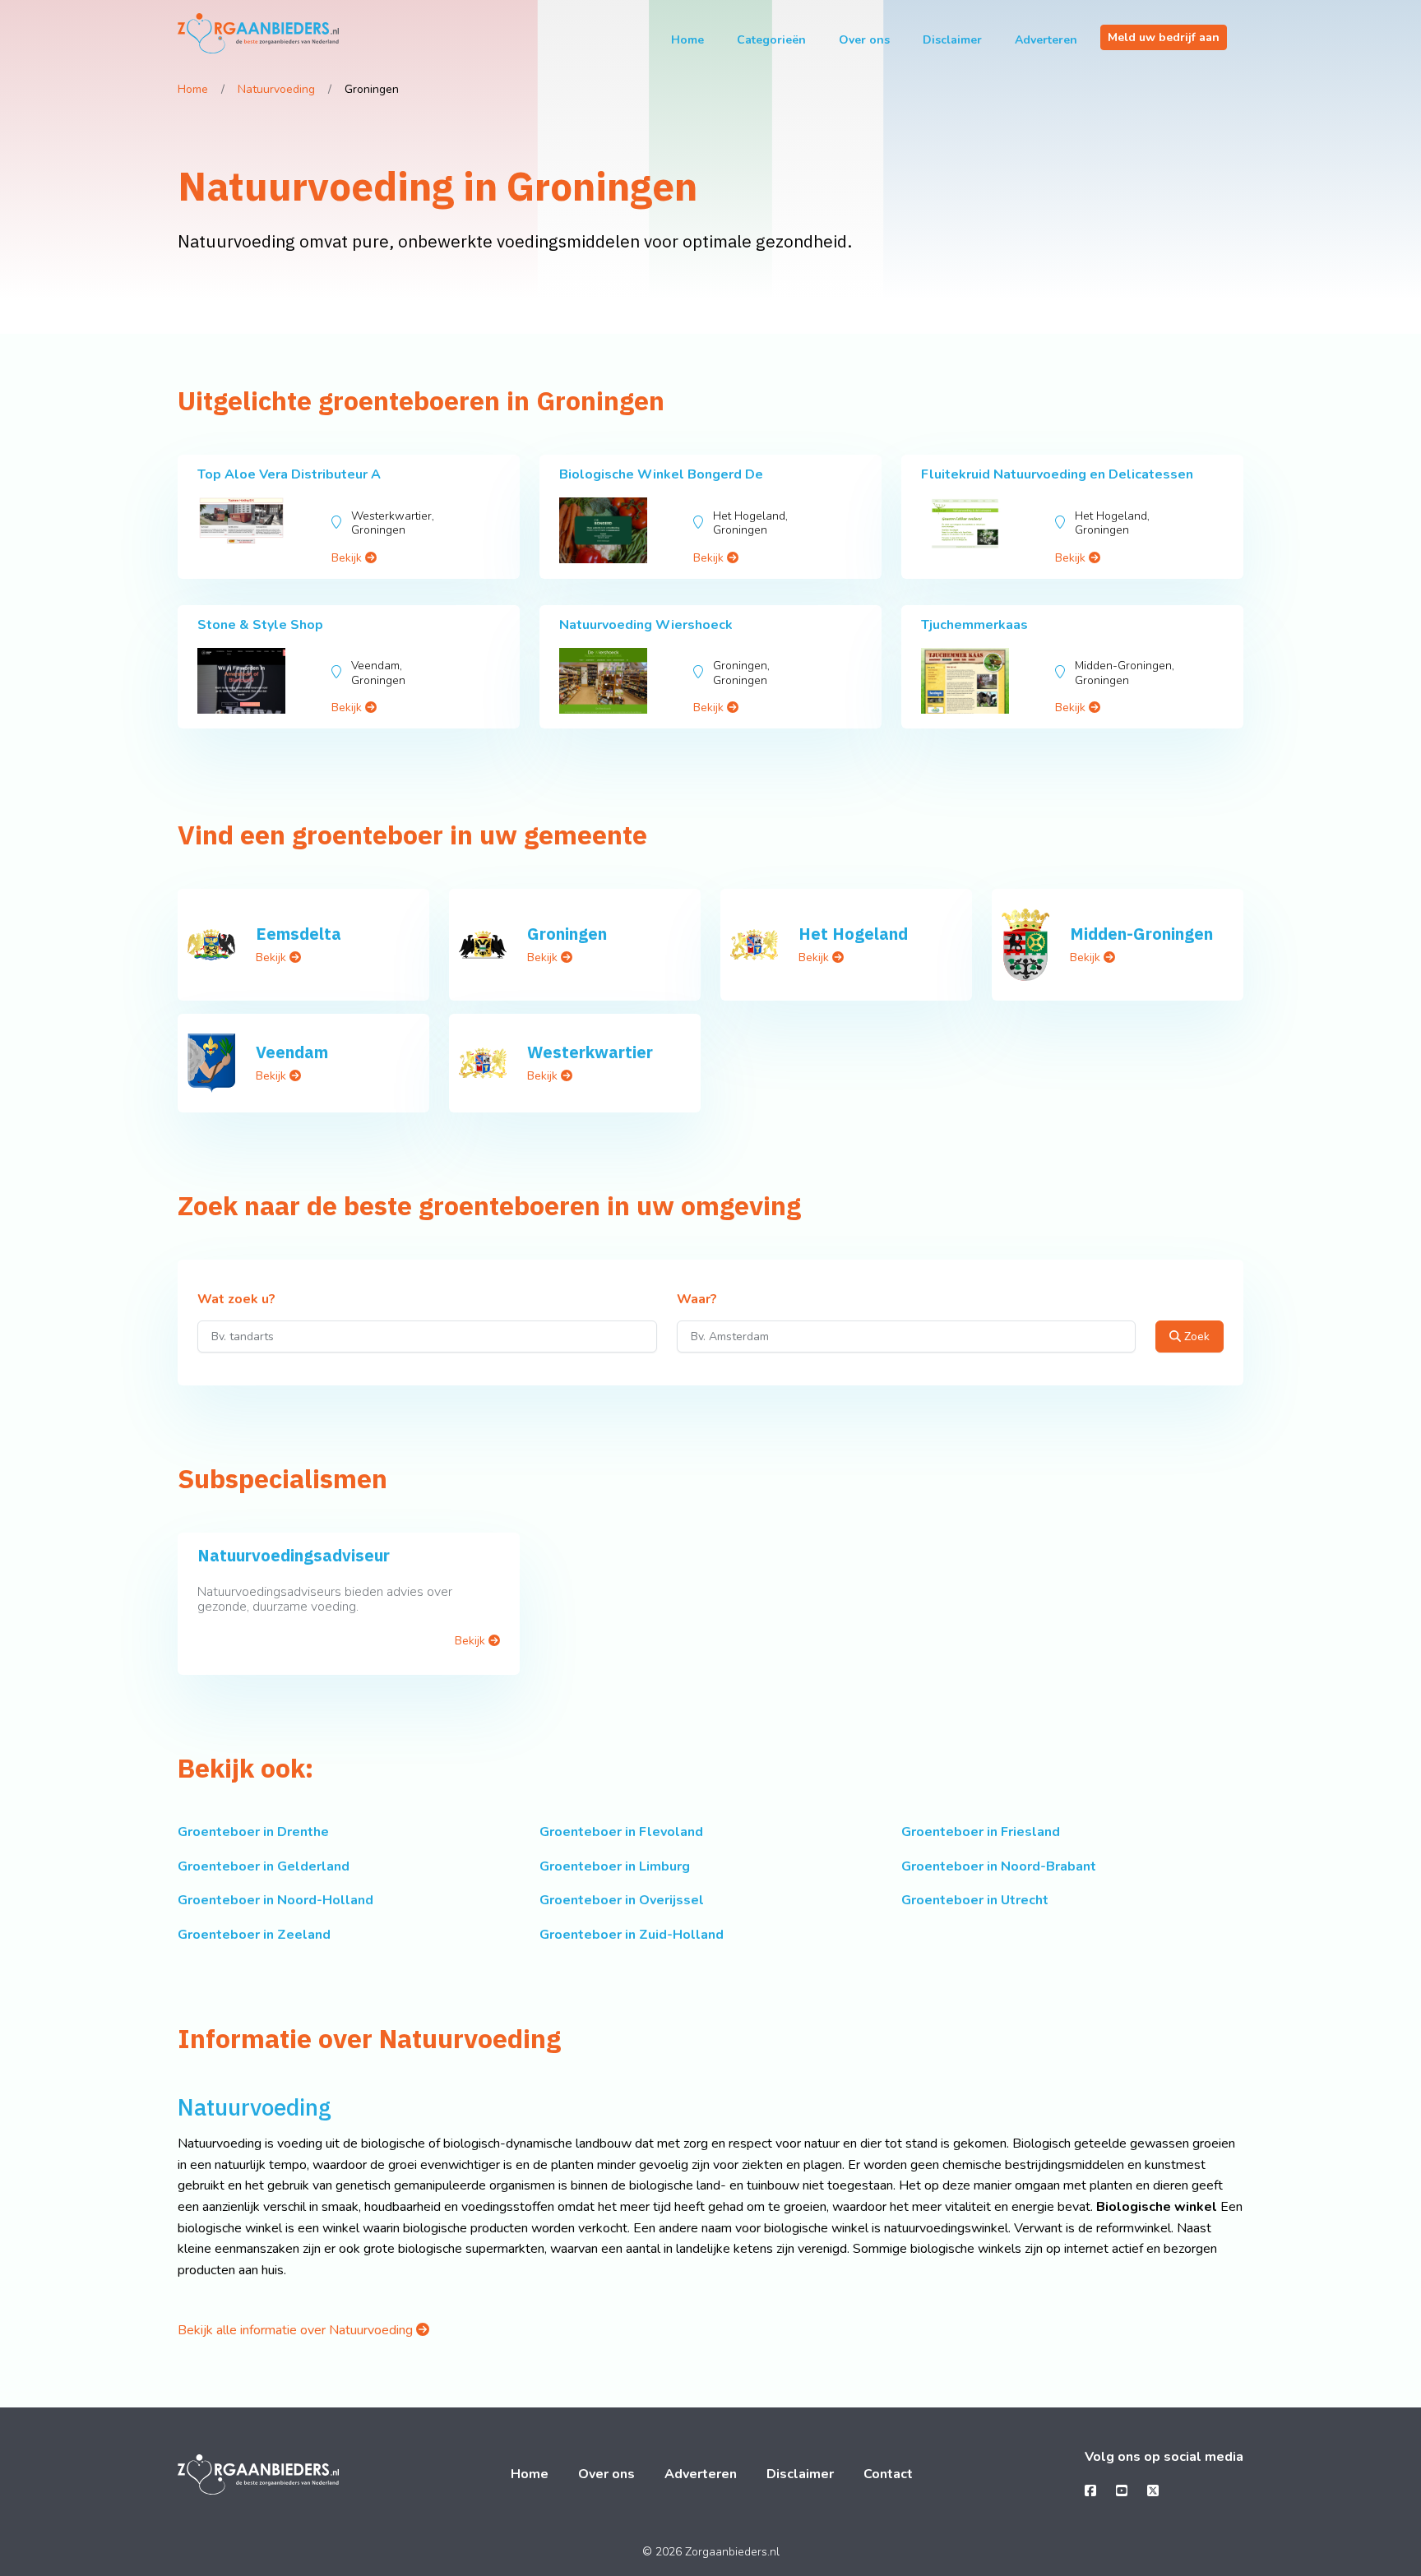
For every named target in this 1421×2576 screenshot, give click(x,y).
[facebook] (1090, 2491)
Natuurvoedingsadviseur (294, 1555)
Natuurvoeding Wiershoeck (646, 625)
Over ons (864, 40)
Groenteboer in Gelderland (264, 1866)
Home (687, 40)
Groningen (567, 934)
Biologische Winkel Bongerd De (661, 474)
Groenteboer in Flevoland (621, 1832)
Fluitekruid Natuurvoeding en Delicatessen (1057, 474)
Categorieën (771, 40)
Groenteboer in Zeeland (254, 1935)
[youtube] (1122, 2491)
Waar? (697, 1300)
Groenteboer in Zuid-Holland (632, 1935)
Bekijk (348, 558)
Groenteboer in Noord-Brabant (999, 1866)
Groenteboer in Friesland (981, 1832)
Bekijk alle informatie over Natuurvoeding (297, 2330)
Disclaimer (952, 40)
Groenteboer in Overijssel (622, 1900)
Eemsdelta (299, 934)
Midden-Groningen (1141, 934)
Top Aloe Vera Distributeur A (289, 474)
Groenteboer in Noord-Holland (275, 1900)
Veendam (292, 1052)
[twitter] (1153, 2491)
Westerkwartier (590, 1052)
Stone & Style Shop (260, 625)
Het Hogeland (853, 934)
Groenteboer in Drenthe (253, 1832)
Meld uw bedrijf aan (1164, 37)
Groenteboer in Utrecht (975, 1900)
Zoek (1195, 1337)
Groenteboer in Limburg (615, 1866)
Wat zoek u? (236, 1300)
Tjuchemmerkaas (974, 625)
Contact (888, 2474)
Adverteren (1046, 40)
